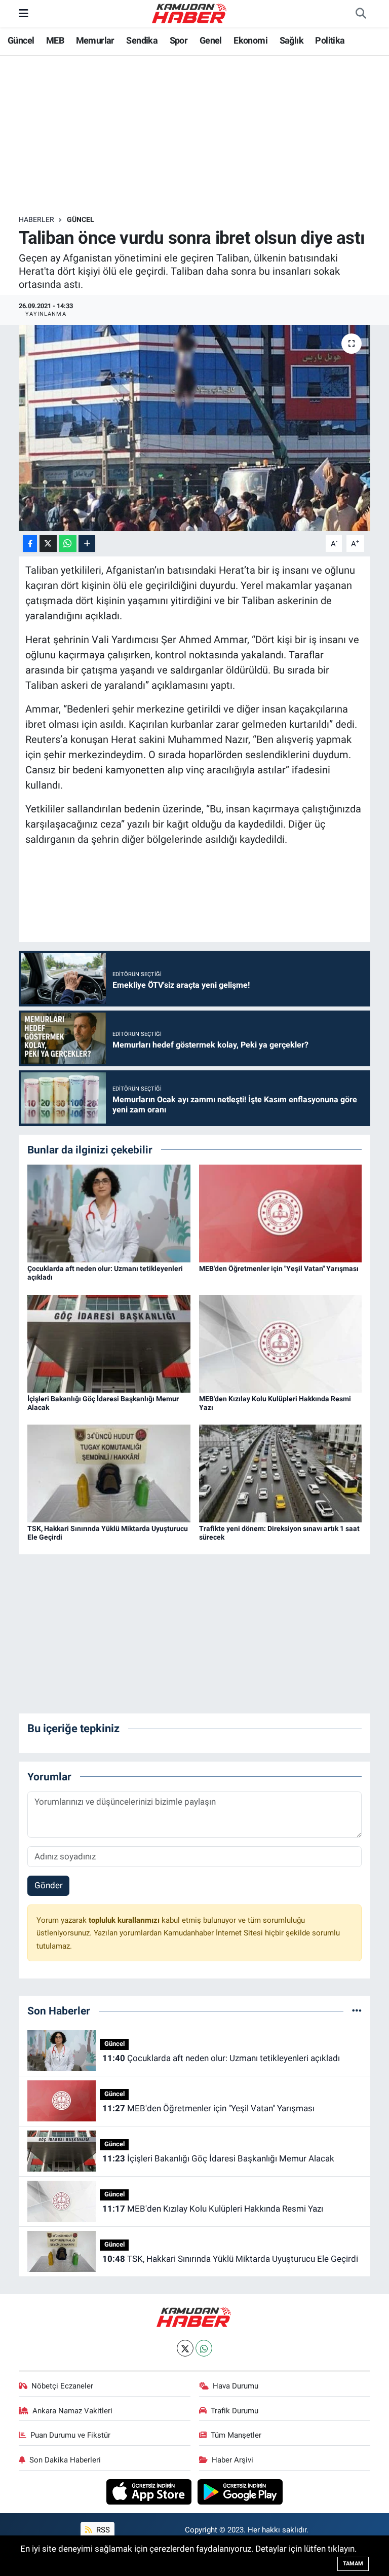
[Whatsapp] (204, 2348)
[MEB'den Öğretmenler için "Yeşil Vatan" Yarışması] (281, 1213)
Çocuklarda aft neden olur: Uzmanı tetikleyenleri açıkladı (221, 2058)
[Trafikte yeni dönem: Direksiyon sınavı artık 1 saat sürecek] (281, 1473)
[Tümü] (357, 2010)
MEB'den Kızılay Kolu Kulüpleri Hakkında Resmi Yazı (213, 2209)
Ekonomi (250, 40)
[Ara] (361, 14)
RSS (102, 2530)
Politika (330, 40)
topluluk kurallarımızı (125, 1920)
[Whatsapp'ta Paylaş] (68, 544)
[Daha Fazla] (87, 544)
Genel (211, 40)
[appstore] (150, 2491)
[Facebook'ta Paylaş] (30, 544)
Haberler (36, 219)
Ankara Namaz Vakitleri (72, 2411)
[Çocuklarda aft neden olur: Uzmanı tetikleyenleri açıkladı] (109, 1213)
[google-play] (240, 2491)
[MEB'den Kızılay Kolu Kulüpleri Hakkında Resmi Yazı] (281, 1343)
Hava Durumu (236, 2386)
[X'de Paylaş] (48, 544)
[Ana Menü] (24, 13)
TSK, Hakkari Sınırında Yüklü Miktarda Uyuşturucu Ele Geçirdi (230, 2259)
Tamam (353, 2564)
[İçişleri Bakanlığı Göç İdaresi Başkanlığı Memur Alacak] (109, 1343)
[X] (185, 2348)
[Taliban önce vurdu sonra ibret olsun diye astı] (195, 428)
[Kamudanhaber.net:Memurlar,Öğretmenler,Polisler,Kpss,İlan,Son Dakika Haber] (190, 13)
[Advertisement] (203, 135)
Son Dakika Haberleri (65, 2460)
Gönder (49, 1885)
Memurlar (95, 40)
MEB (55, 40)
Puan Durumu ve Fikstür (70, 2435)
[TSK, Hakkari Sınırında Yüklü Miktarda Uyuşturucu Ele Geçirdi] (109, 1473)
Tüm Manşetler (236, 2435)
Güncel (21, 40)
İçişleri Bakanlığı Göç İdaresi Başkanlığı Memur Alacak (218, 2158)
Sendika (142, 40)
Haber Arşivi (232, 2460)
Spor (179, 40)
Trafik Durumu (235, 2411)
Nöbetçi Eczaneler (62, 2386)
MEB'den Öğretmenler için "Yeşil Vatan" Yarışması (279, 1268)
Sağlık (291, 40)
